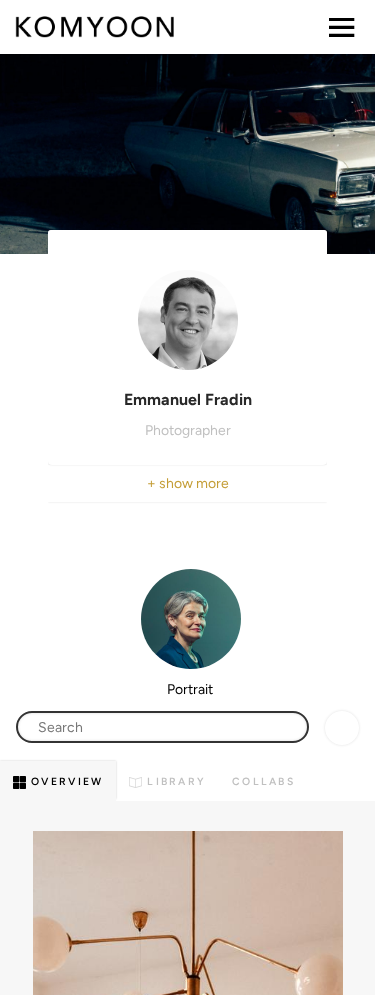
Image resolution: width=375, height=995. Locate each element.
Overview (65, 781)
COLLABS (263, 781)
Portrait (190, 689)
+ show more (188, 483)
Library (174, 781)
